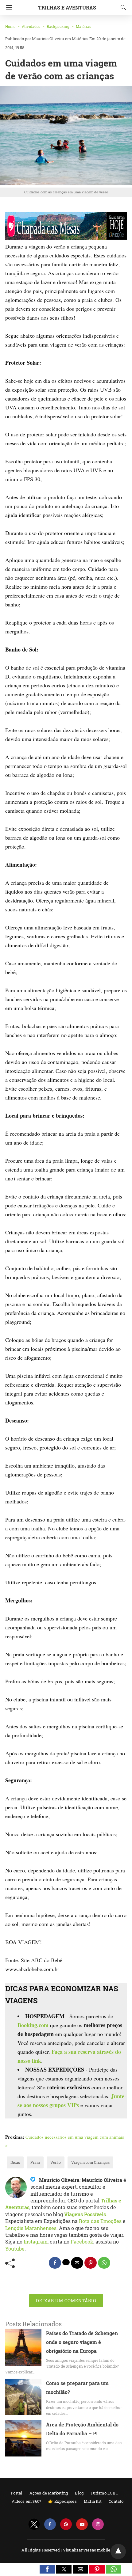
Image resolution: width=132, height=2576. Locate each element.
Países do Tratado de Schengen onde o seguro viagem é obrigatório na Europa (82, 2342)
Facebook (82, 2242)
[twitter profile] (34, 2524)
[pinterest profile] (66, 2524)
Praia (35, 2162)
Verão (56, 2162)
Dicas (15, 2162)
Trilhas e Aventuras (67, 8)
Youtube (15, 2249)
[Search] (122, 7)
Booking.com (33, 2025)
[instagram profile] (98, 2524)
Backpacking (58, 26)
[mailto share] (77, 2263)
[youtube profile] (82, 2524)
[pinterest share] (91, 2263)
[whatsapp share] (104, 2263)
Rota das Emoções (100, 2221)
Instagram (36, 2242)
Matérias (83, 26)
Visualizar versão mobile (87, 2550)
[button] (47, 2569)
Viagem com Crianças (90, 2162)
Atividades (31, 26)
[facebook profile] (50, 2524)
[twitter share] (66, 2262)
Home (10, 26)
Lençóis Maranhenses (31, 2228)
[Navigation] (8, 8)
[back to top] (118, 2551)
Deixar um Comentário (66, 2301)
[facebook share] (55, 2263)
